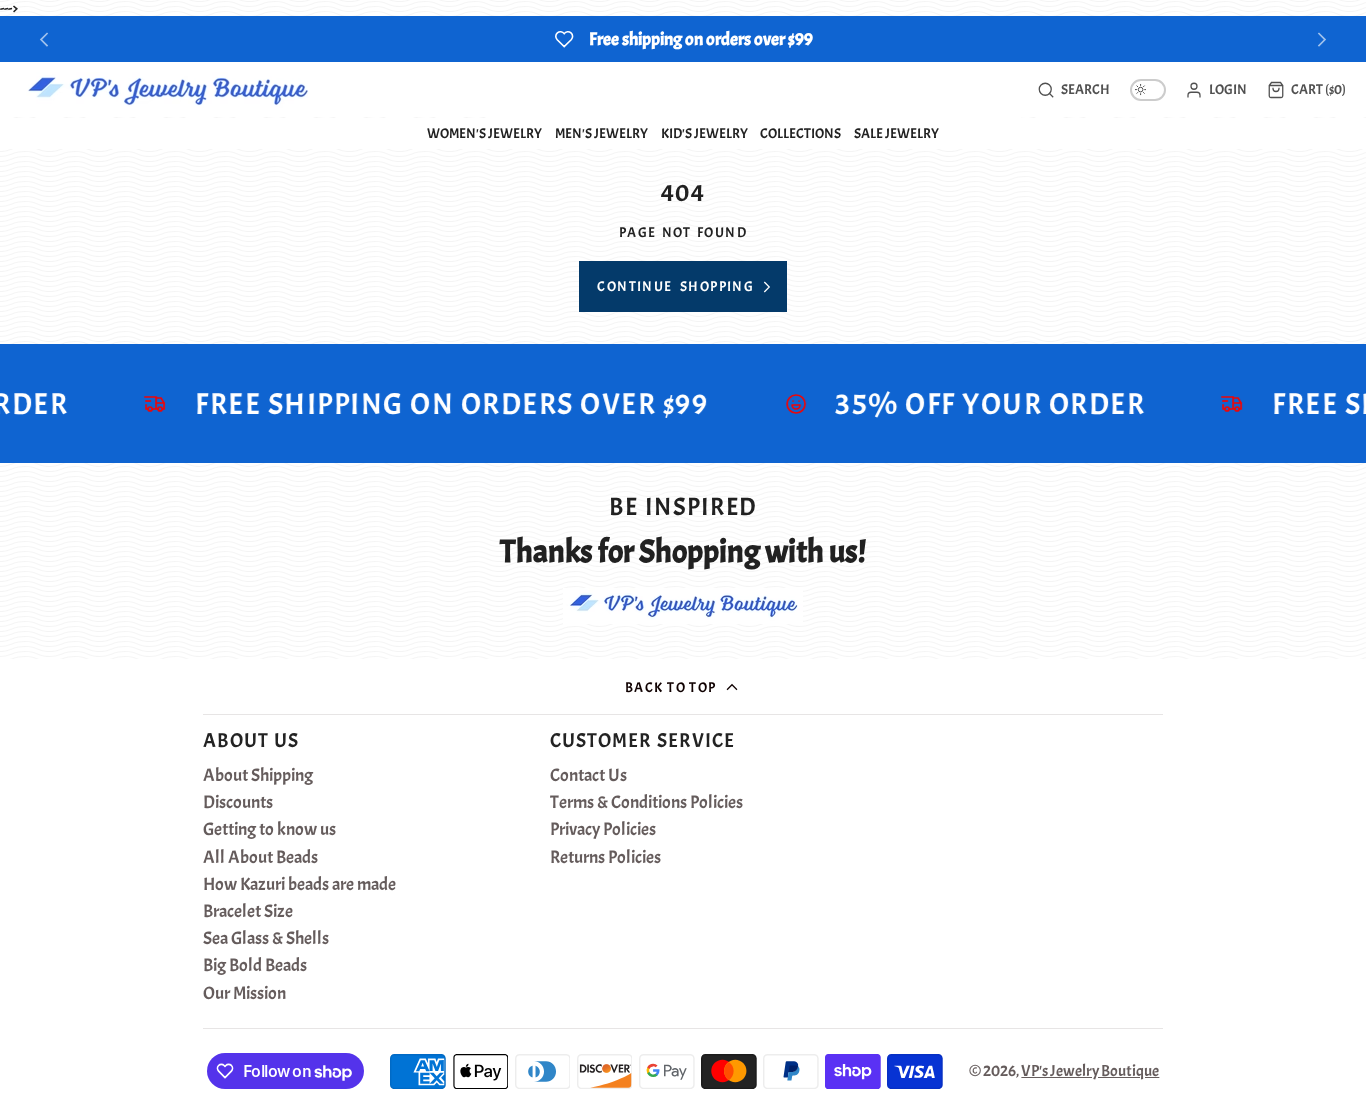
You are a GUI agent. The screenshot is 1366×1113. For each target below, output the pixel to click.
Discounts (238, 803)
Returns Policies (605, 858)
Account (1216, 90)
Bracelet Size (248, 912)
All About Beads (260, 858)
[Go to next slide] (1322, 39)
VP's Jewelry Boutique (1090, 1071)
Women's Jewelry (484, 133)
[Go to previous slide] (44, 39)
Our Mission (244, 994)
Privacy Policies (603, 830)
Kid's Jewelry (704, 133)
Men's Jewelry (601, 133)
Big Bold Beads (255, 966)
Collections (800, 133)
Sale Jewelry (896, 133)
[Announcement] (683, 39)
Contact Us (588, 776)
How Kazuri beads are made (299, 885)
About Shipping (258, 776)
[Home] (167, 90)
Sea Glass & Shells (266, 939)
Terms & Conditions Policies (646, 803)
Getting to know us (269, 830)
